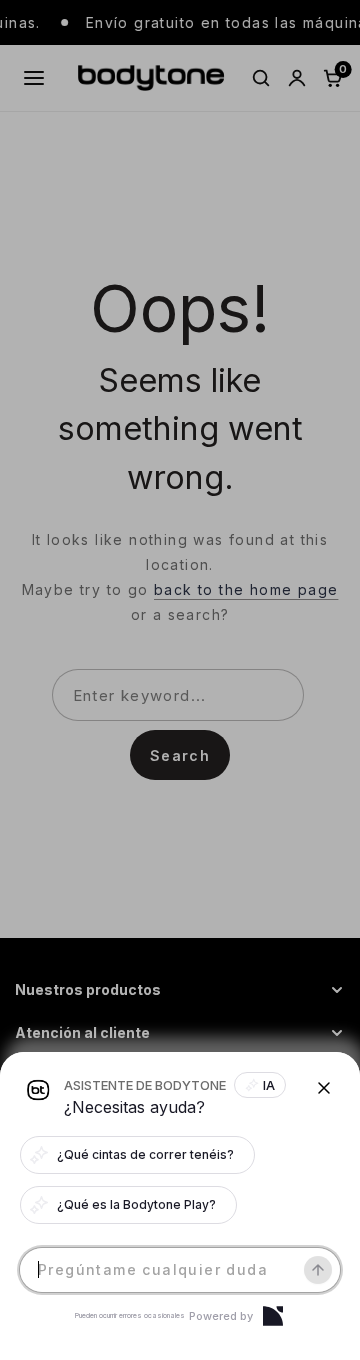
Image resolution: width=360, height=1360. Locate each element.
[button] (180, 680)
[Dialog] (273, 1316)
